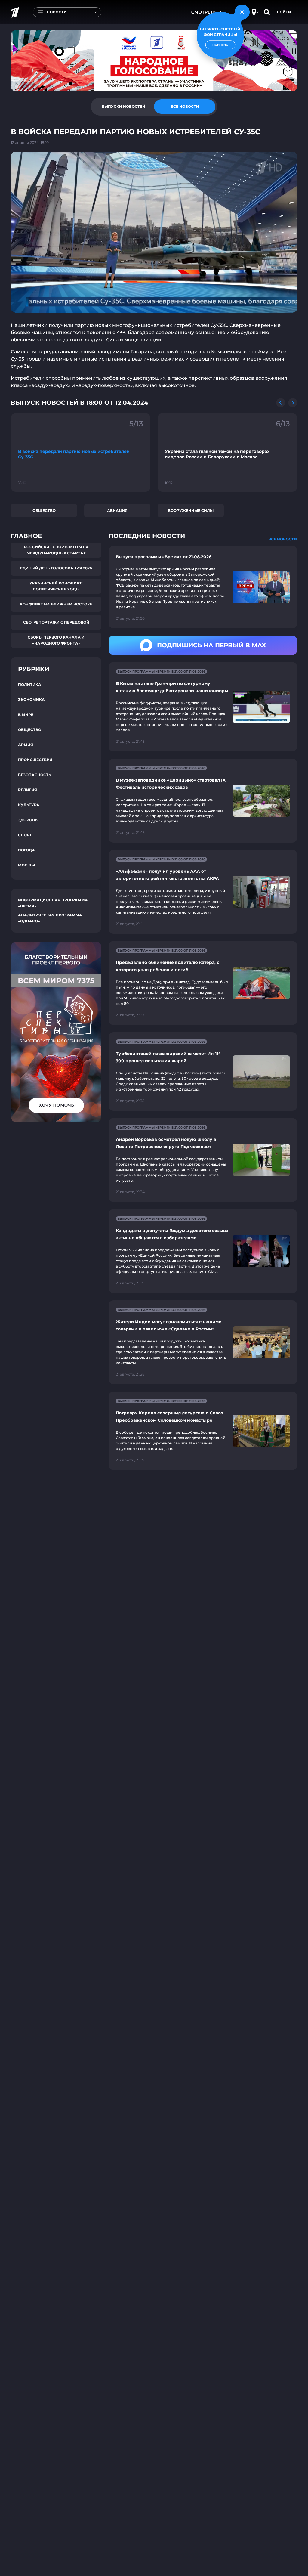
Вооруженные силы (191, 511)
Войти (284, 12)
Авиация (117, 511)
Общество (44, 511)
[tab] (123, 107)
